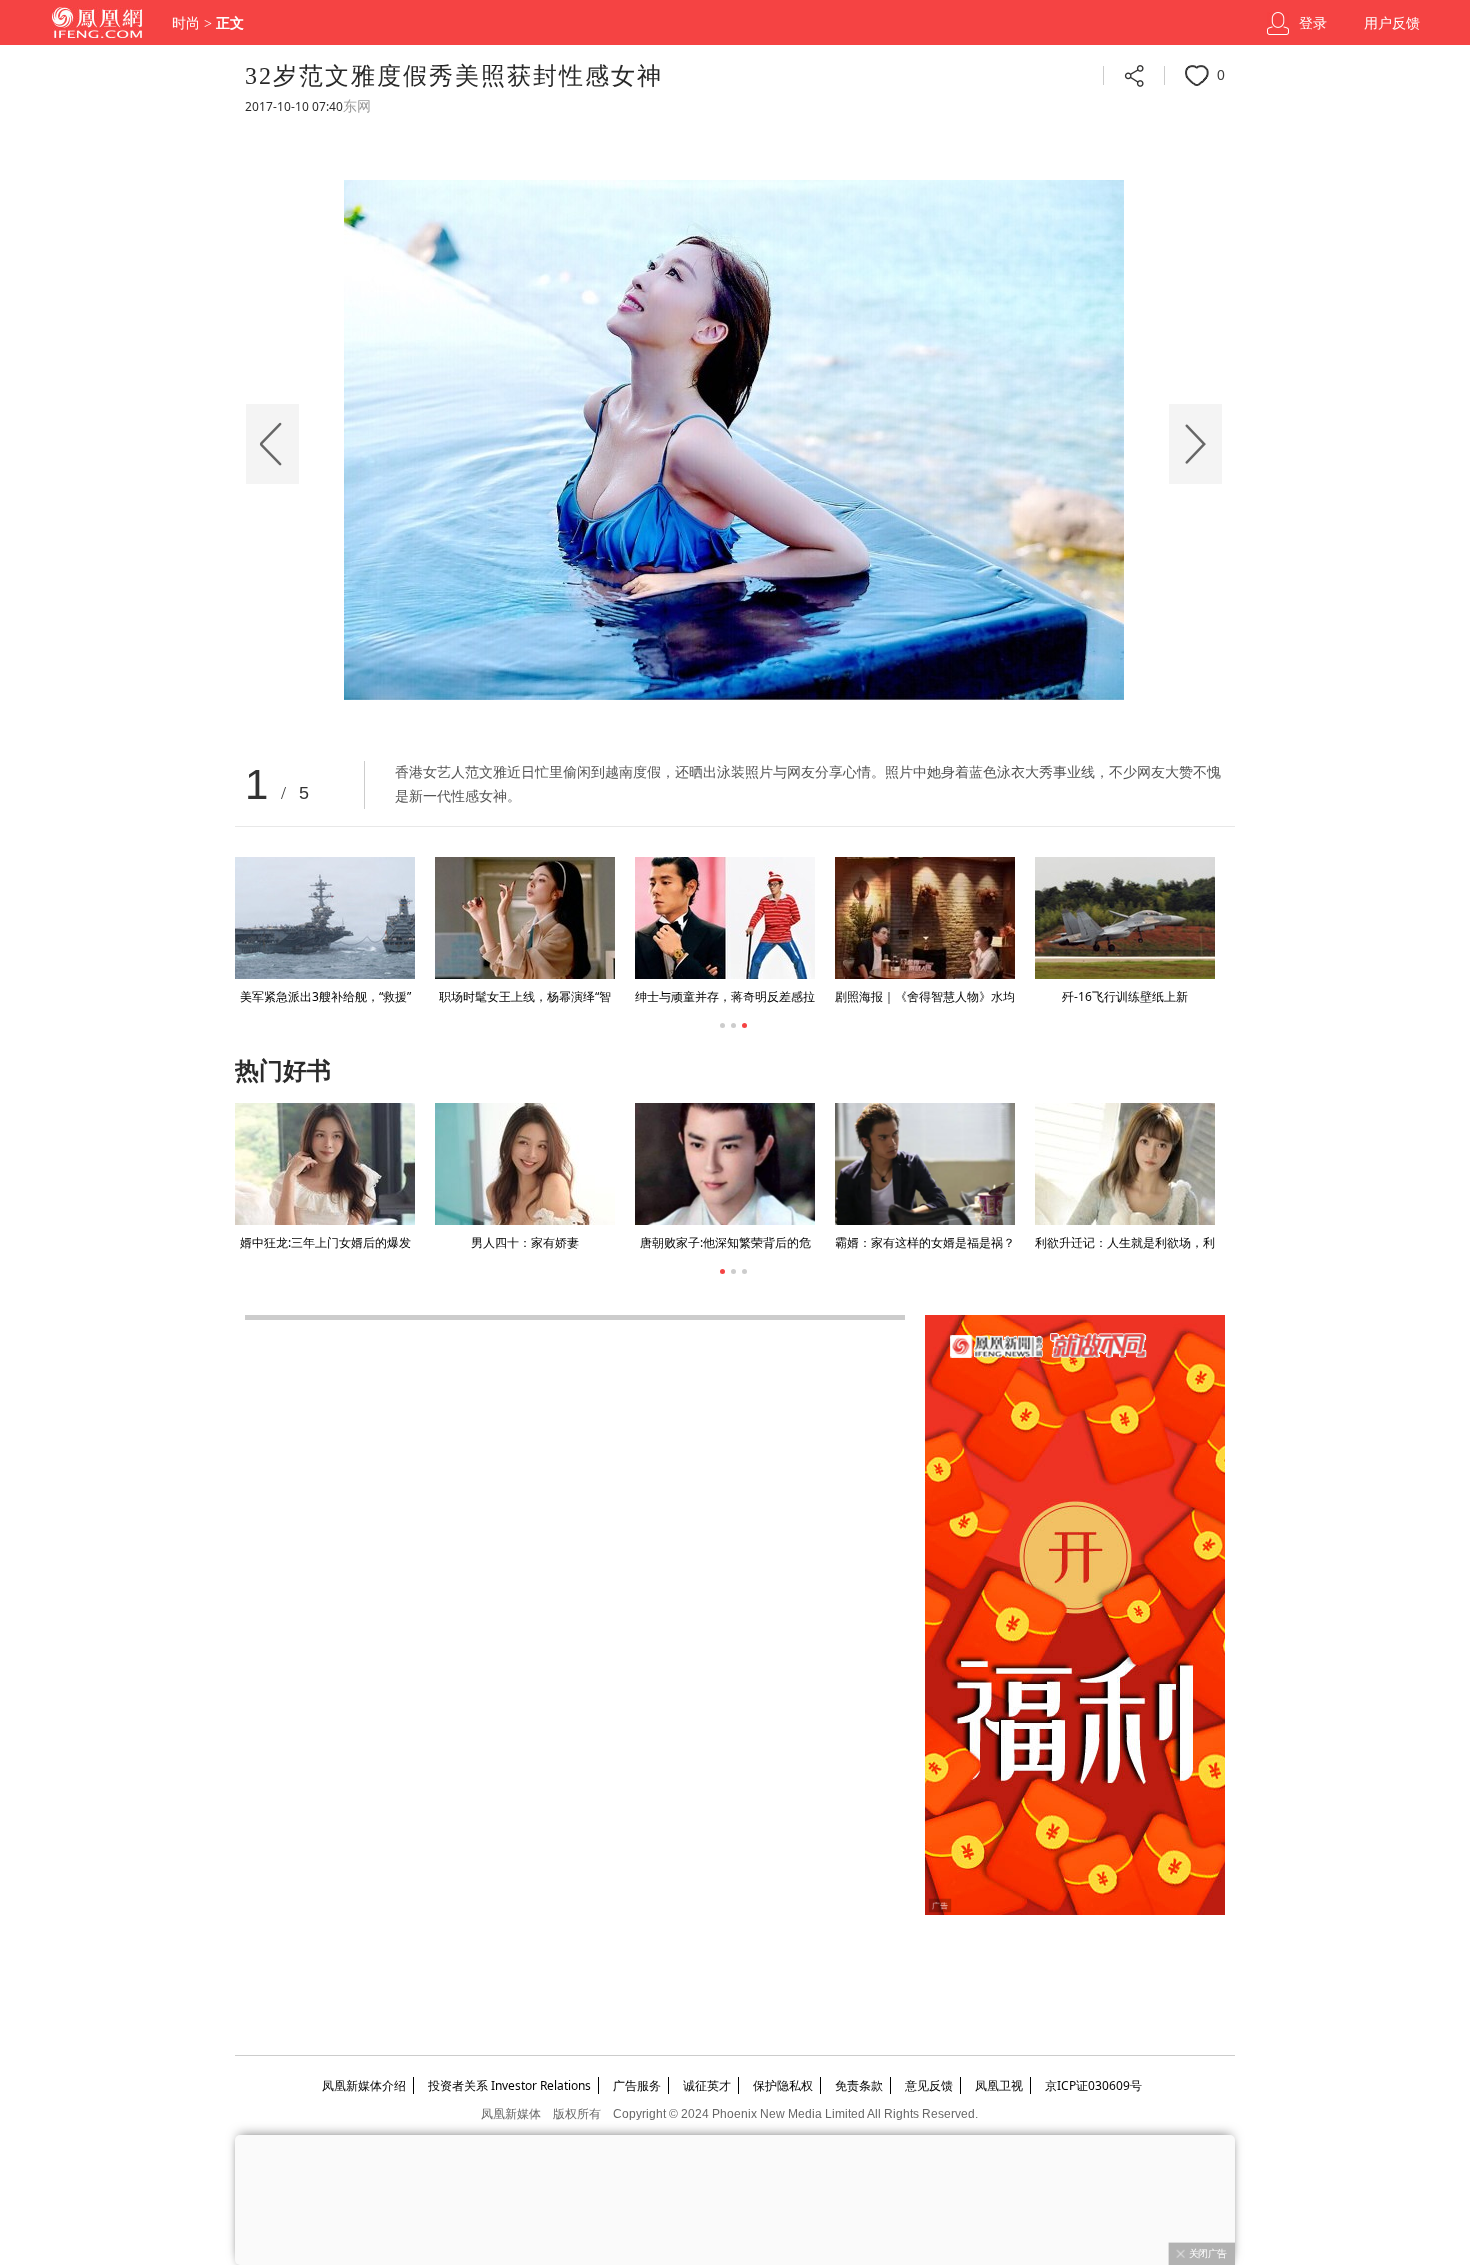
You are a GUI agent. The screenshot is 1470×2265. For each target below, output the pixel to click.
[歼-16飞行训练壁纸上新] (1125, 918)
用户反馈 (1392, 23)
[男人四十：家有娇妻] (525, 1164)
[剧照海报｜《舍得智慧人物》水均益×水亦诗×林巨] (925, 918)
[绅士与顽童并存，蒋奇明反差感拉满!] (725, 918)
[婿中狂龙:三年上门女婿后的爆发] (325, 1164)
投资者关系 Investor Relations (509, 2085)
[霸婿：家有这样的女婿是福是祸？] (925, 1164)
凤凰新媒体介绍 (364, 2085)
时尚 (186, 23)
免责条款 (859, 2085)
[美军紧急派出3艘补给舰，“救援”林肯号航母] (325, 918)
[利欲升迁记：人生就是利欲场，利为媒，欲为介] (1125, 1164)
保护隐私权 (783, 2085)
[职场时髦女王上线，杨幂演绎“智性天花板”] (525, 918)
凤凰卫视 (999, 2085)
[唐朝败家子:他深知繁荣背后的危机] (725, 1164)
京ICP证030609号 (1093, 2085)
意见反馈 (929, 2085)
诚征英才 (707, 2085)
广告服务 (637, 2085)
